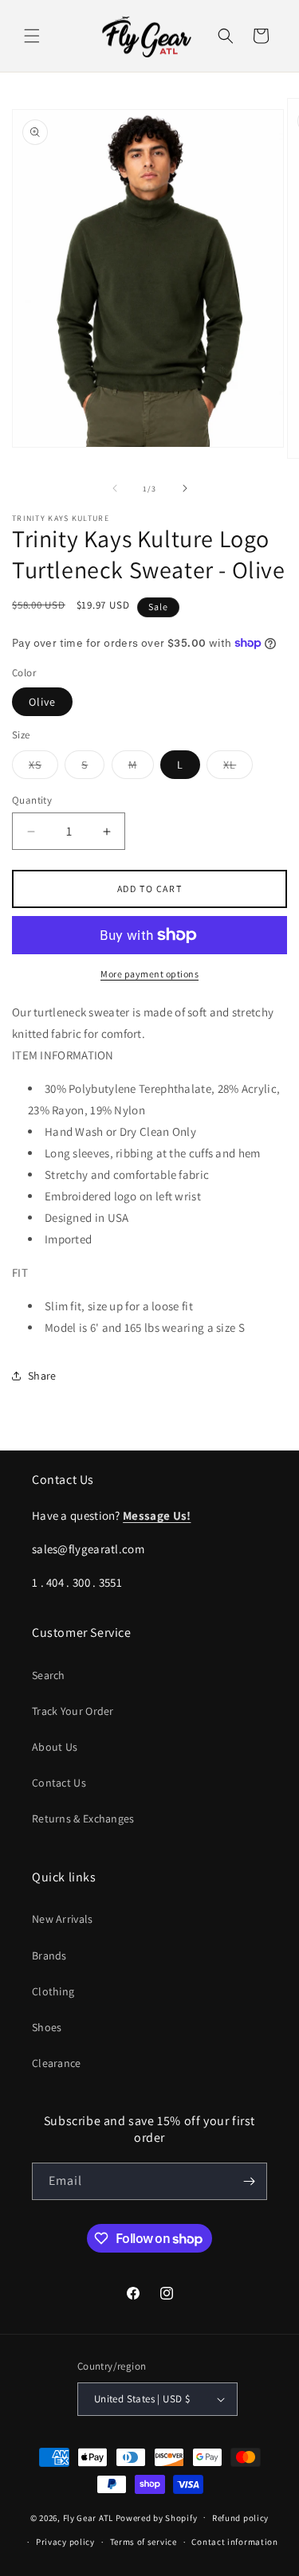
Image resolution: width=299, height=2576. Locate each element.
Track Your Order (73, 1711)
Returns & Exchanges (83, 1818)
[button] (32, 36)
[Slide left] (115, 488)
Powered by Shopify (157, 2517)
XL (238, 768)
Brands (49, 1955)
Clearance (57, 2063)
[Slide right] (185, 488)
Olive (42, 702)
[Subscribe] (249, 2181)
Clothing (53, 1991)
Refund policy (240, 2518)
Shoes (47, 2027)
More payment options (149, 974)
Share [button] (42, 1376)
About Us (55, 1747)
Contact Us (59, 1783)
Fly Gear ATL (88, 2517)
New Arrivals (63, 1919)
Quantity (32, 800)
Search (49, 1675)
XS (43, 768)
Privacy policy (65, 2542)
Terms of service (144, 2542)
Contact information (234, 2542)
